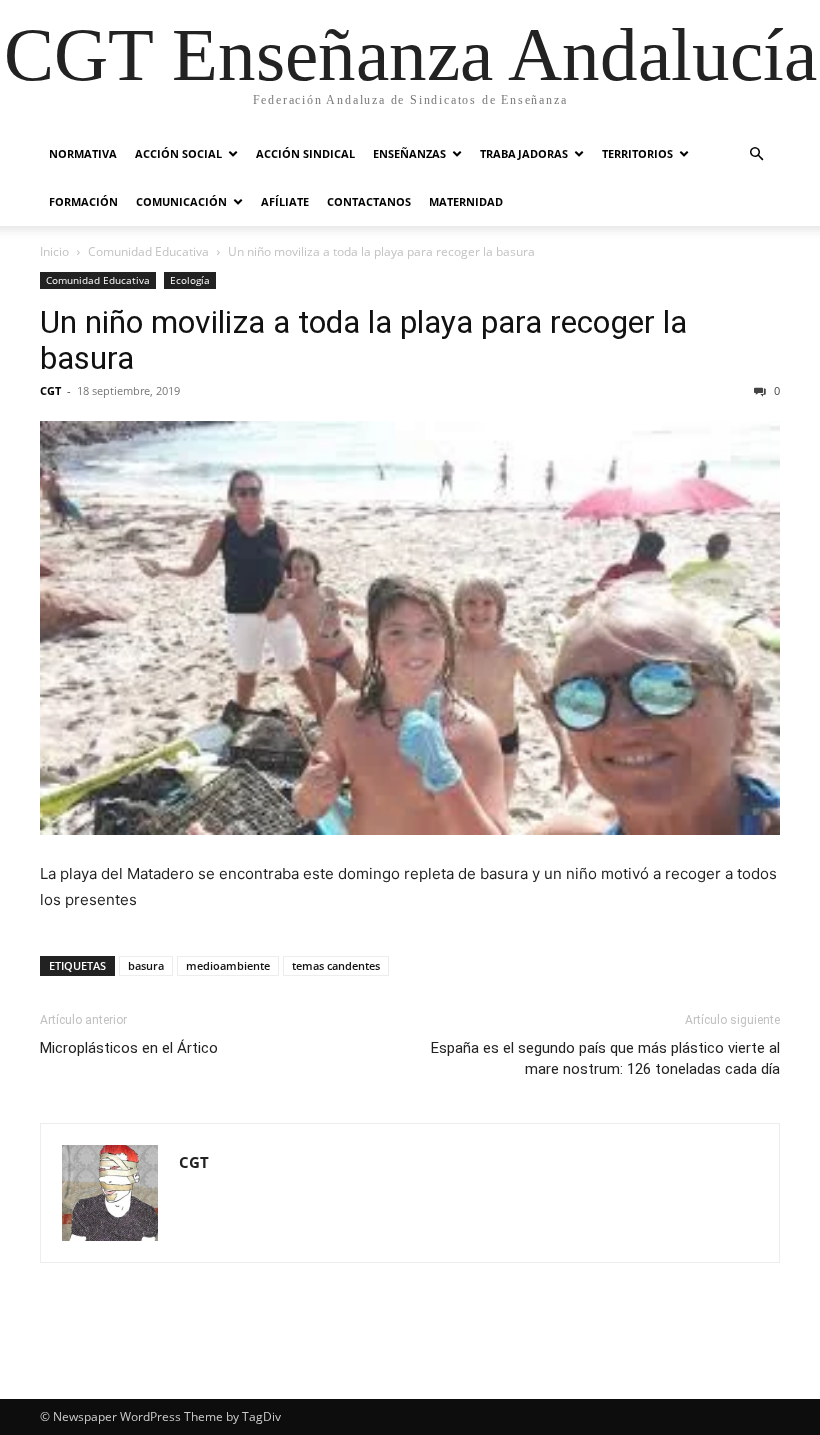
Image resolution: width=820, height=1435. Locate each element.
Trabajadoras (524, 153)
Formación (83, 201)
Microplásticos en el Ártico (129, 1048)
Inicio (54, 251)
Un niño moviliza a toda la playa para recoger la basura (363, 340)
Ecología (190, 280)
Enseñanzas (409, 153)
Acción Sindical (305, 153)
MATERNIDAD (466, 201)
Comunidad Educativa (148, 251)
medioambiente (228, 965)
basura (146, 965)
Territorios (637, 153)
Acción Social (178, 153)
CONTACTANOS (369, 201)
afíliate (285, 201)
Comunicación (181, 201)
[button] (756, 154)
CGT (50, 390)
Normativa (83, 153)
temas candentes (336, 965)
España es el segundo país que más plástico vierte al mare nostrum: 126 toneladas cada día (605, 1058)
